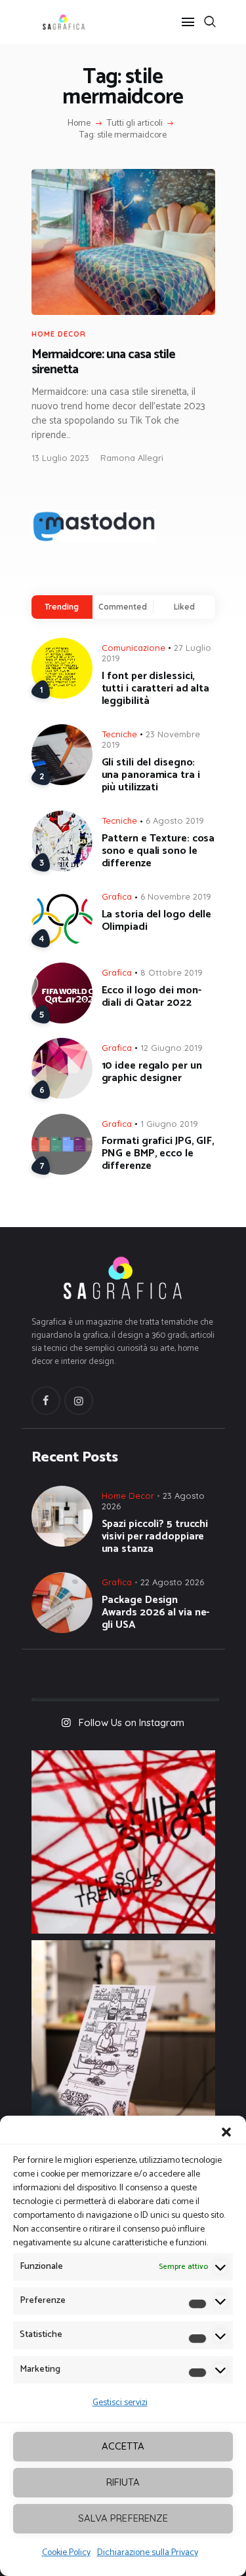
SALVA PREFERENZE (123, 2518)
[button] (226, 2132)
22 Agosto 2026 (172, 1582)
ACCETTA (123, 2446)
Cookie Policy (66, 2553)
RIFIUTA (123, 2482)
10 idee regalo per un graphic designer (152, 1072)
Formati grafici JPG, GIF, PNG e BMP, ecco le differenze (158, 1153)
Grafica (117, 896)
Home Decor (59, 334)
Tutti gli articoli (135, 123)
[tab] (62, 607)
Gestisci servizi (120, 2403)
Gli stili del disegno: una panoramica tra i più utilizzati (151, 775)
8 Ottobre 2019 (172, 972)
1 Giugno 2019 (169, 1124)
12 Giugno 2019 (172, 1048)
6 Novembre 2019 (176, 896)
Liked (184, 607)
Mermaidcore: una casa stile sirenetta (103, 362)
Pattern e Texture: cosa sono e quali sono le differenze (158, 851)
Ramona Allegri (132, 458)
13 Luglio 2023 (60, 458)
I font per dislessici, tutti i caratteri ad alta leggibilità (156, 689)
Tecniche (119, 734)
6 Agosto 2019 (175, 820)
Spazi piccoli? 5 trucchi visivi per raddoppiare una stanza (155, 1536)
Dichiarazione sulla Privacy (148, 2553)
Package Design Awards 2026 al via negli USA (156, 1612)
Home (79, 124)
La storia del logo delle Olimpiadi (157, 921)
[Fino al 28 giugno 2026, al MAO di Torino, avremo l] (123, 1842)
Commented (123, 607)
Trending (62, 607)
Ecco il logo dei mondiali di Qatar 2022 (152, 997)
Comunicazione (133, 648)
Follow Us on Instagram (132, 1722)
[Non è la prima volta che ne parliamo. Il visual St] (123, 2032)
